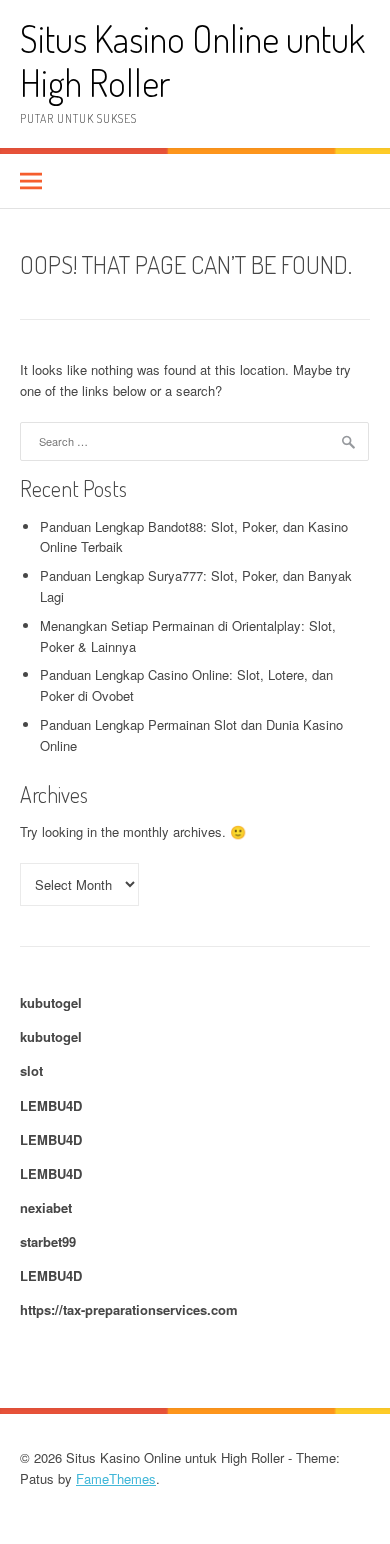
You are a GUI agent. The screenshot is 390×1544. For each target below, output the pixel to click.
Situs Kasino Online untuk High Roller (192, 60)
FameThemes (116, 1478)
